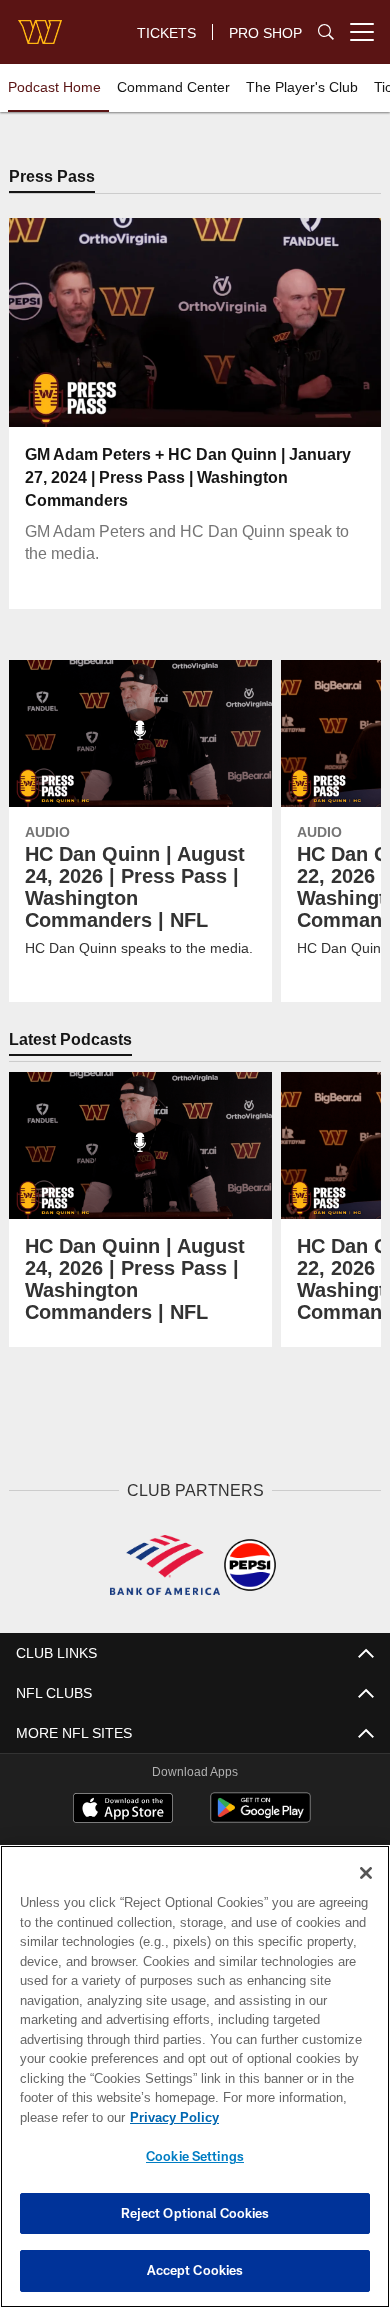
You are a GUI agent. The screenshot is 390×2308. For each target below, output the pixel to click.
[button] (67, 324)
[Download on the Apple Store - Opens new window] (123, 1810)
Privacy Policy (170, 2117)
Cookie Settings (195, 2156)
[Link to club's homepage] (40, 24)
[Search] (326, 32)
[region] (195, 2076)
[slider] (195, 388)
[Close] (366, 1873)
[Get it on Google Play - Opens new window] (260, 1817)
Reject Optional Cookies (195, 2213)
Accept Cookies (195, 2270)
